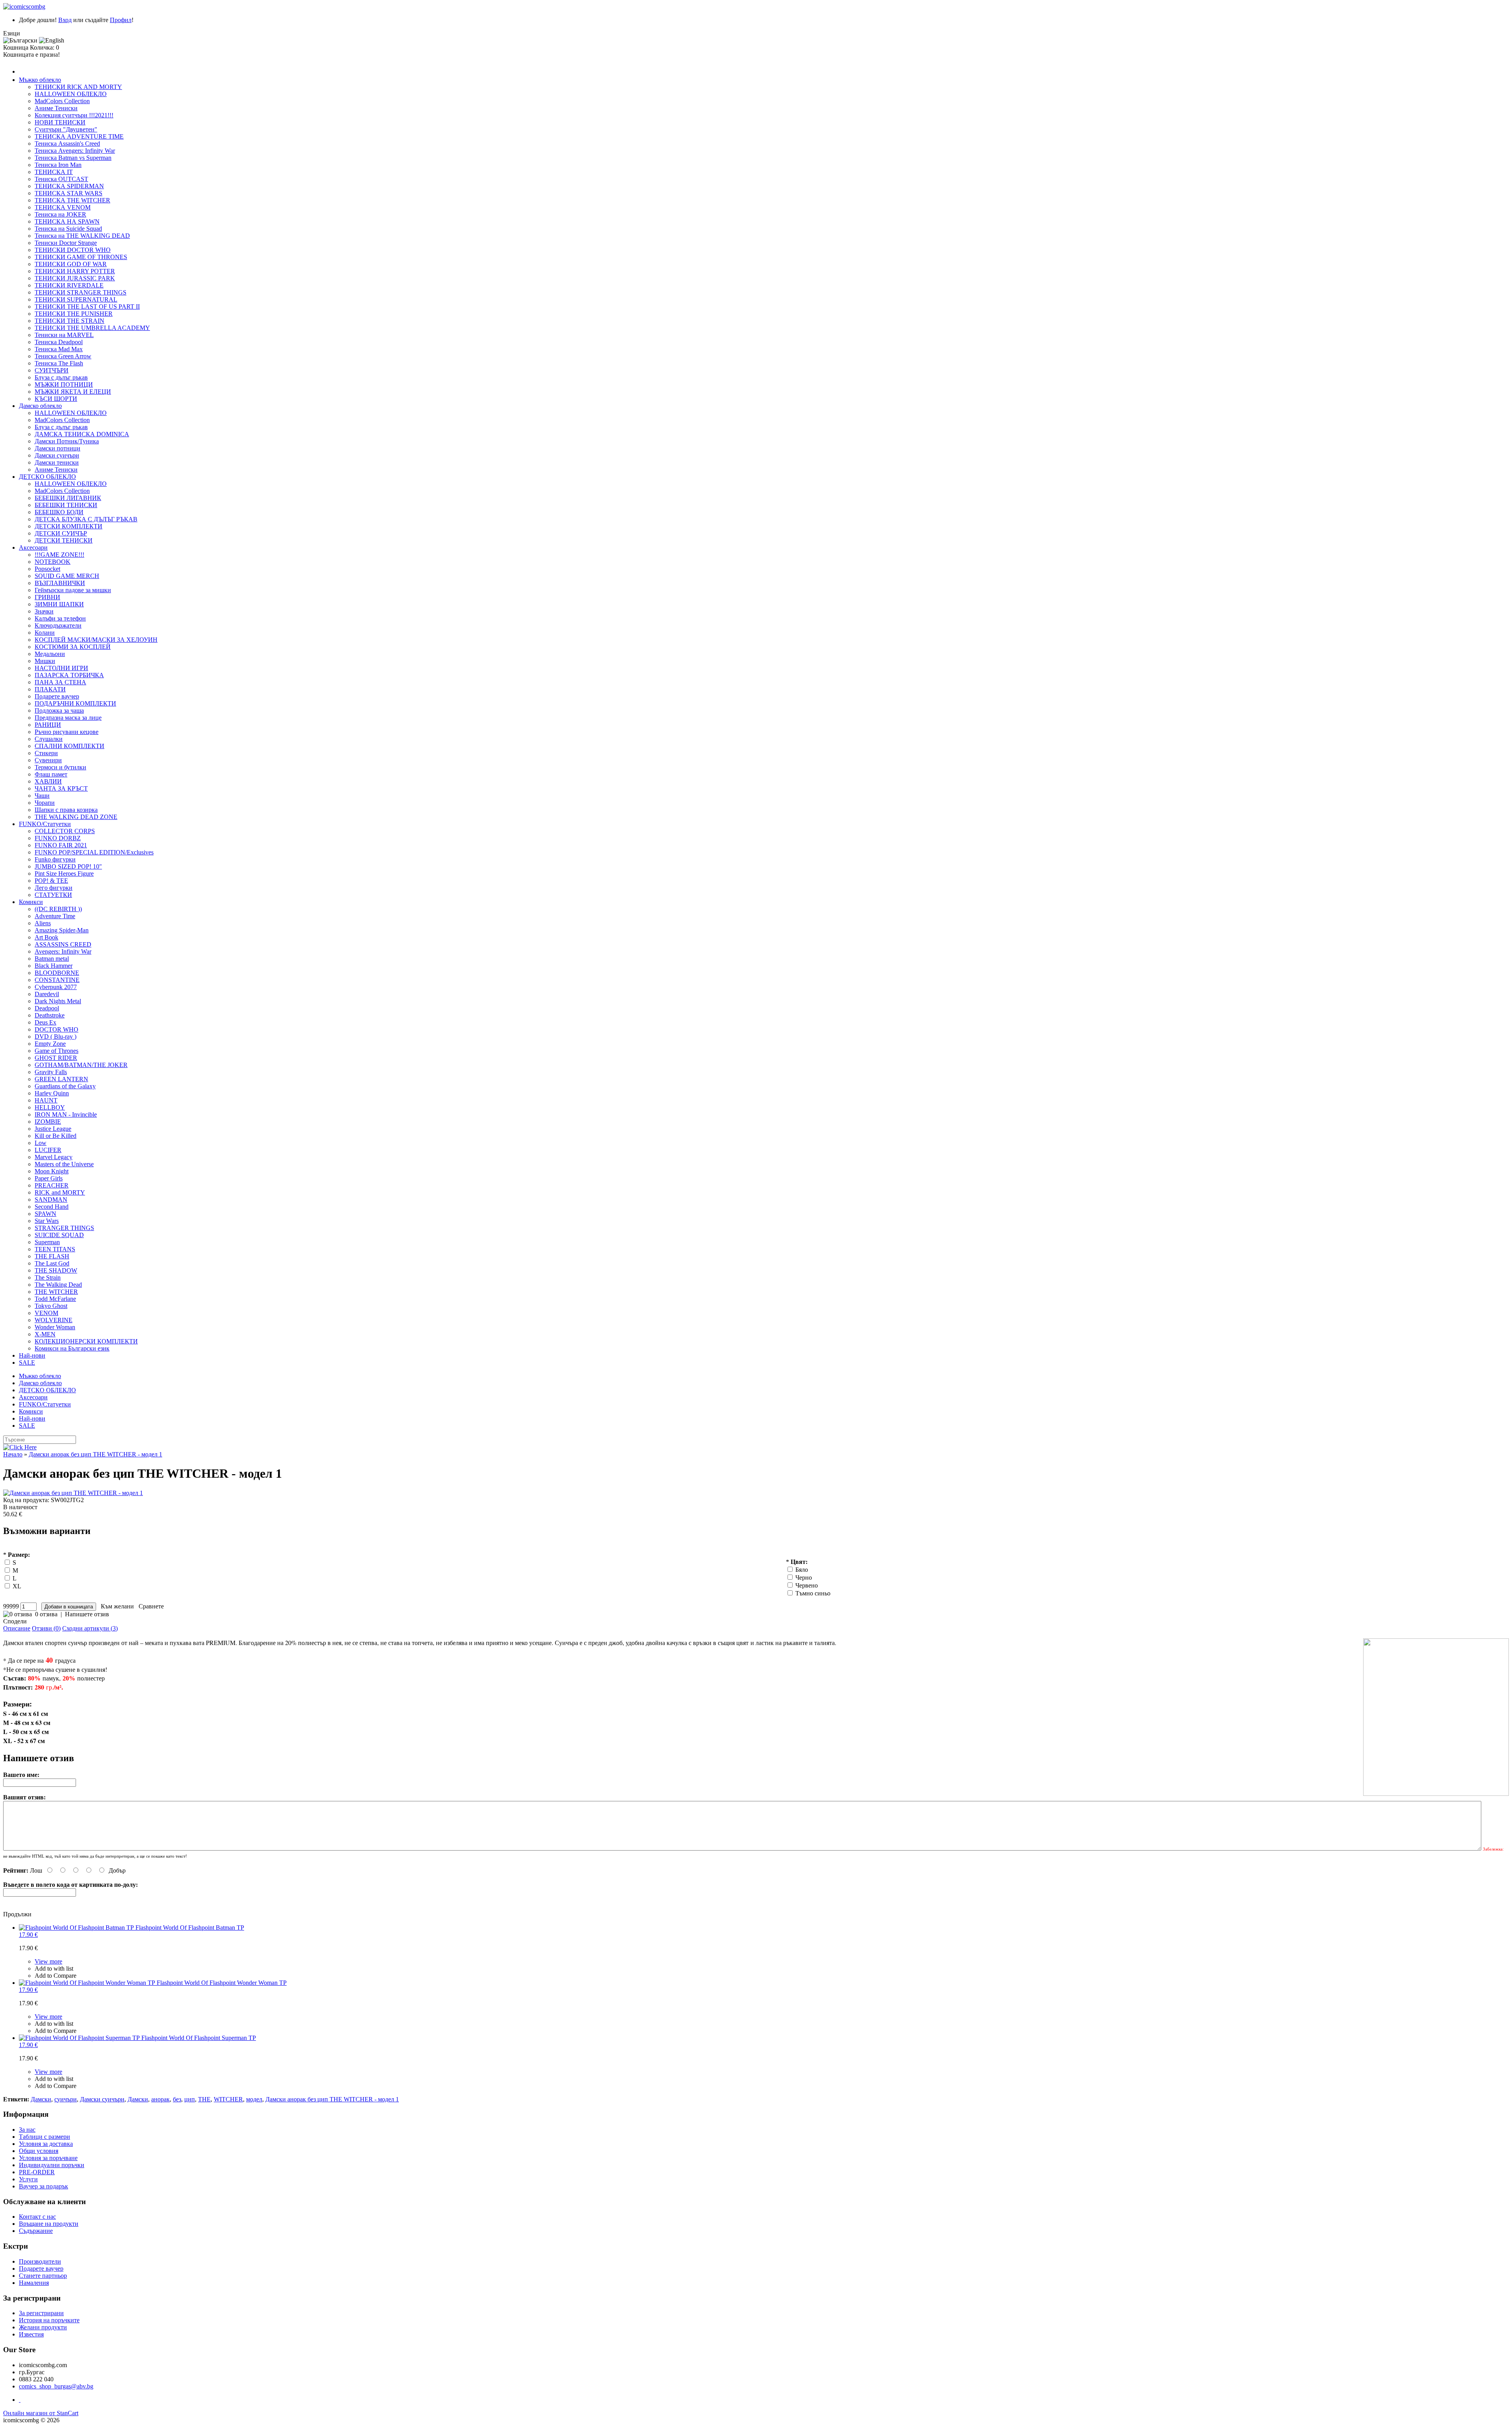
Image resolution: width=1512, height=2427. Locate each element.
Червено (807, 1585)
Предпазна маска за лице (68, 718)
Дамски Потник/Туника (67, 441)
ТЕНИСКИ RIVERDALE (69, 285)
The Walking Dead (58, 1285)
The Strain (48, 1277)
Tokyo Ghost (51, 1306)
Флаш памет (51, 774)
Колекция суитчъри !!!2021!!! (74, 115)
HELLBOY (50, 1107)
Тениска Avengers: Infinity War (75, 151)
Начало (13, 1454)
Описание (17, 1628)
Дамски (41, 2099)
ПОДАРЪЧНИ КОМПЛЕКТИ (75, 703)
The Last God (52, 1263)
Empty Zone (50, 1044)
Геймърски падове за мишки (73, 590)
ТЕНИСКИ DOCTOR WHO (73, 250)
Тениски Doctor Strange (66, 243)
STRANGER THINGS (64, 1228)
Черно (804, 1578)
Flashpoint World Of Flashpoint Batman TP (132, 1931)
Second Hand (52, 1207)
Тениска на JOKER (60, 214)
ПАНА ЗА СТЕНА (60, 682)
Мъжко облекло (40, 80)
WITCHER (228, 2099)
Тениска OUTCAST (61, 179)
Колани (45, 633)
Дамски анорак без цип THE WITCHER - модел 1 (95, 1454)
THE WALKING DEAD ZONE (76, 817)
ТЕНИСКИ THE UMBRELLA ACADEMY (92, 328)
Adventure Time (55, 916)
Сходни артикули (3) (90, 1628)
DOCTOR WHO (57, 1029)
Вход (65, 20)
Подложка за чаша (59, 710)
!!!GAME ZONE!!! (59, 555)
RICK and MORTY (60, 1192)
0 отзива (46, 1614)
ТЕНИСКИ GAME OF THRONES (81, 257)
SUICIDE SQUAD (59, 1235)
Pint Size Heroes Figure (64, 874)
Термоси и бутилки (60, 767)
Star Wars (47, 1221)
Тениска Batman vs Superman (73, 158)
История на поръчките (49, 2320)
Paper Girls (49, 1178)
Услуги (28, 2179)
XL (17, 1586)
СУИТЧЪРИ (52, 370)
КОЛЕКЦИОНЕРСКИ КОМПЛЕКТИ (86, 1341)
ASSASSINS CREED (63, 944)
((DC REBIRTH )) (58, 909)
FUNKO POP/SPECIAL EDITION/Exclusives (94, 852)
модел (254, 2099)
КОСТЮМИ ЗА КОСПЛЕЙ (73, 647)
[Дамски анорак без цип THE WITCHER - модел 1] (756, 1493)
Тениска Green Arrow (63, 356)
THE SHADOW (56, 1270)
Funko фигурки (55, 859)
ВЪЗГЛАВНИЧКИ (60, 583)
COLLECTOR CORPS (65, 831)
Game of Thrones (57, 1051)
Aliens (43, 923)
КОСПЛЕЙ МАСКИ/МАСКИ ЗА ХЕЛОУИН (96, 640)
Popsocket (47, 569)
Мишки (45, 661)
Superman (47, 1242)
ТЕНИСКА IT (54, 172)
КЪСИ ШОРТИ (56, 399)
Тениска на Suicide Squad (68, 229)
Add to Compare (56, 1976)
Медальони (50, 654)
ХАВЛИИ (48, 781)
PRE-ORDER (37, 2172)
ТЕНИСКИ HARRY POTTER (75, 271)
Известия (31, 2334)
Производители (40, 2261)
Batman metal (52, 959)
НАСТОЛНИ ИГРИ (61, 668)
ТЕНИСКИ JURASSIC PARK (75, 278)
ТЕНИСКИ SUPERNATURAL (76, 299)
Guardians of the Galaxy (65, 1086)
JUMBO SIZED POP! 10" (68, 866)
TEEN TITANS (55, 1249)
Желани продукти (43, 2327)
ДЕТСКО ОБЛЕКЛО (47, 477)
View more (48, 1961)
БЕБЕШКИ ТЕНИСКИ (66, 505)
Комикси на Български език (72, 1348)
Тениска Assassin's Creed (67, 144)
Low (41, 1143)
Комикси (31, 902)
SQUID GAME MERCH (67, 576)
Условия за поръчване (48, 2158)
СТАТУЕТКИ (53, 895)
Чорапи (45, 803)
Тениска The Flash (59, 363)
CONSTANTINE (57, 980)
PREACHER (52, 1185)
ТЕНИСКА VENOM (63, 207)
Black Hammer (54, 966)
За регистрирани (41, 2313)
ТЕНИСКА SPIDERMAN (69, 186)
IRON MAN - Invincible (66, 1114)
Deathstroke (50, 1015)
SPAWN (45, 1214)
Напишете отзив (87, 1614)
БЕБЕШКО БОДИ (59, 512)
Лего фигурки (54, 888)
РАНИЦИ (48, 725)
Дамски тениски (57, 462)
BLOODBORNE (57, 973)
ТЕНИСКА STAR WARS (69, 193)
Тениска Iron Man (58, 165)
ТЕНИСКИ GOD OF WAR (71, 264)
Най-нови (32, 1355)
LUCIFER (48, 1150)
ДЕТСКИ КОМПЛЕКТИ (69, 526)
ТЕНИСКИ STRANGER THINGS (81, 292)
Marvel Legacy (54, 1157)
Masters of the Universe (64, 1164)
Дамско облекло (40, 406)
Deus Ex (45, 1022)
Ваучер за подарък (44, 2186)
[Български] (20, 41)
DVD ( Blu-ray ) (56, 1037)
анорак (160, 2099)
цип (190, 2099)
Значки (44, 611)
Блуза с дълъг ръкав (61, 377)
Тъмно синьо (813, 1593)
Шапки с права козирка (66, 810)
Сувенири (48, 760)
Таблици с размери (44, 2137)
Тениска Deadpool (59, 342)
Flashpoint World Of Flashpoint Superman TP (137, 2041)
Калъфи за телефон (60, 618)
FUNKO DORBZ (58, 838)
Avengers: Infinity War (63, 951)
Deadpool (47, 1008)
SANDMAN (51, 1200)
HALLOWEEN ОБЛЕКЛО (71, 94)
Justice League (53, 1129)
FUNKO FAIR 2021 (61, 845)
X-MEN (45, 1334)
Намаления (34, 2283)
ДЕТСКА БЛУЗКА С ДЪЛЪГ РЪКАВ (86, 519)
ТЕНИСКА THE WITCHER (72, 200)
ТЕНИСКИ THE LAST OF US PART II (87, 307)
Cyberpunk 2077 (56, 987)
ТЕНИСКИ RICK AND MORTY (78, 87)
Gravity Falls (51, 1072)
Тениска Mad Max (59, 349)
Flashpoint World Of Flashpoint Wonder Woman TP (153, 1986)
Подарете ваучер (57, 696)
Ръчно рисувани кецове (67, 732)
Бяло (802, 1570)
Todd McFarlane (55, 1299)
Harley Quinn (52, 1093)
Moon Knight (52, 1171)
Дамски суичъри (57, 455)
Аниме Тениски (56, 108)
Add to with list (54, 1968)
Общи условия (39, 2151)
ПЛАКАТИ (50, 689)
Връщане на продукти (49, 2224)
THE (204, 2099)
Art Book (46, 937)
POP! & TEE (51, 881)
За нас (27, 2130)
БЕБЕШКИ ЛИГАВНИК (68, 498)
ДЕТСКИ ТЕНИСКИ (64, 540)
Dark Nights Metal (58, 1001)
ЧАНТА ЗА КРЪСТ (61, 788)
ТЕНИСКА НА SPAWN (67, 221)
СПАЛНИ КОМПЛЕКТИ (69, 746)
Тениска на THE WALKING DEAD (82, 236)
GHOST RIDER (56, 1058)
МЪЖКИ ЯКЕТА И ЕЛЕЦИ (73, 392)
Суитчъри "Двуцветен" (66, 129)
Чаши (42, 796)
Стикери (46, 753)
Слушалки (49, 739)
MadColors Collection (62, 101)
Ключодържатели (58, 625)
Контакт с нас (37, 2217)
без (177, 2099)
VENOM (46, 1313)
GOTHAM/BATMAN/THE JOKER (81, 1065)
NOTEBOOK (53, 562)
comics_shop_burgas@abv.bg (56, 2386)
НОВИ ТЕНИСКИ (60, 122)
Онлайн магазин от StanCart (41, 2413)
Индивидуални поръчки (52, 2165)
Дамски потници (57, 448)
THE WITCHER (56, 1292)
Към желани (116, 1606)
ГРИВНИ (47, 597)
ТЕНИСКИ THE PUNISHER (74, 314)
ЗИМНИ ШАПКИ (59, 604)
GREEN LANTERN (61, 1079)
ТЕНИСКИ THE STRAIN (69, 321)
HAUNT (46, 1100)
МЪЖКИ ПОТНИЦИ (64, 384)
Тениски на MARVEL (64, 335)
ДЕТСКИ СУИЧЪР (61, 533)
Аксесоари (33, 547)
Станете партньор (43, 2276)
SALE (27, 1363)
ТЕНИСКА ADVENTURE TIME (79, 136)
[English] (52, 41)
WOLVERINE (54, 1320)
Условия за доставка (46, 2144)
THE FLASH (52, 1256)
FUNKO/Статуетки (45, 824)
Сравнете (150, 1606)
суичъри (66, 2099)
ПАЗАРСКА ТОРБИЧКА (69, 675)
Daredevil (47, 994)
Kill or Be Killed (56, 1136)
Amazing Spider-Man (62, 930)
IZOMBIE (48, 1122)
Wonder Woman (55, 1327)
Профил (121, 20)
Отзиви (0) (46, 1628)
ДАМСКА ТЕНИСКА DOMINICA (82, 434)
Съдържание (36, 2231)
